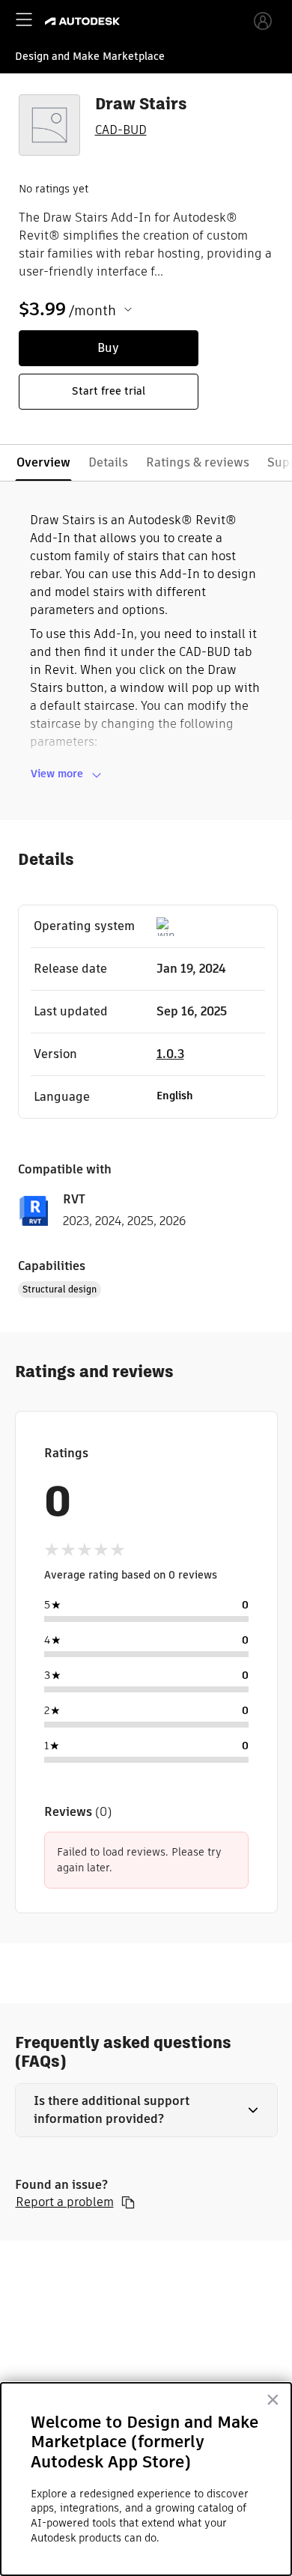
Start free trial (109, 391)
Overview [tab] (43, 462)
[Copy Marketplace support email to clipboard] (128, 2202)
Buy (108, 348)
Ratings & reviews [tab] (198, 462)
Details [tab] (108, 462)
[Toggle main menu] (24, 19)
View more (57, 774)
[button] (146, 2110)
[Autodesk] (84, 21)
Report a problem (65, 2202)
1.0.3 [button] (170, 1054)
